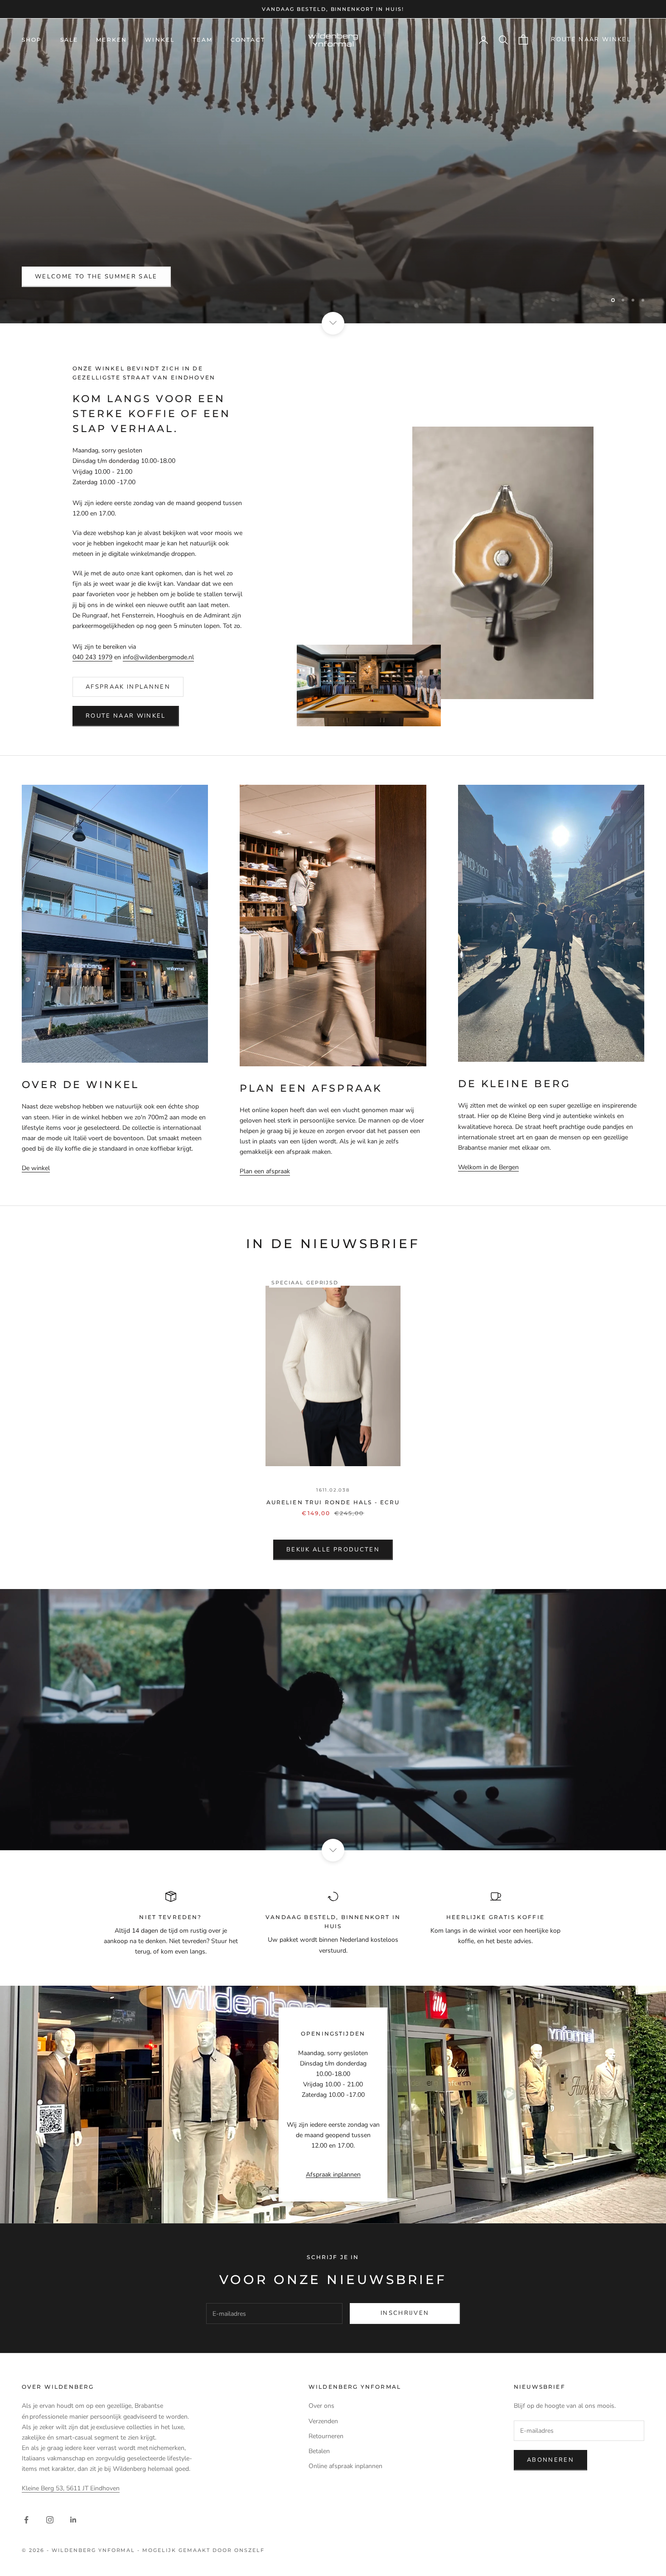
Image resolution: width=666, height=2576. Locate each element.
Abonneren (550, 2460)
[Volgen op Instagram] (50, 2520)
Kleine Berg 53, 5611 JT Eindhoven (71, 2488)
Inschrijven (405, 2313)
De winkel (36, 1168)
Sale (69, 40)
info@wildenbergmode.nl (158, 657)
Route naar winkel (591, 39)
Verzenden (323, 2421)
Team (203, 40)
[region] (333, 171)
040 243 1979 (92, 657)
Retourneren (326, 2436)
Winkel (160, 40)
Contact (248, 40)
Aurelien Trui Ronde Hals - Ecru (333, 1502)
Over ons (321, 2406)
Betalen (319, 2451)
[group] (333, 1720)
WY (41, 277)
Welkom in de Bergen (488, 1167)
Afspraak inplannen (128, 687)
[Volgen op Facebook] (26, 2520)
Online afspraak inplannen (345, 2466)
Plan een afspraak (265, 1171)
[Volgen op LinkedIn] (73, 2520)
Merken (111, 40)
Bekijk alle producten (333, 1550)
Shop (32, 40)
